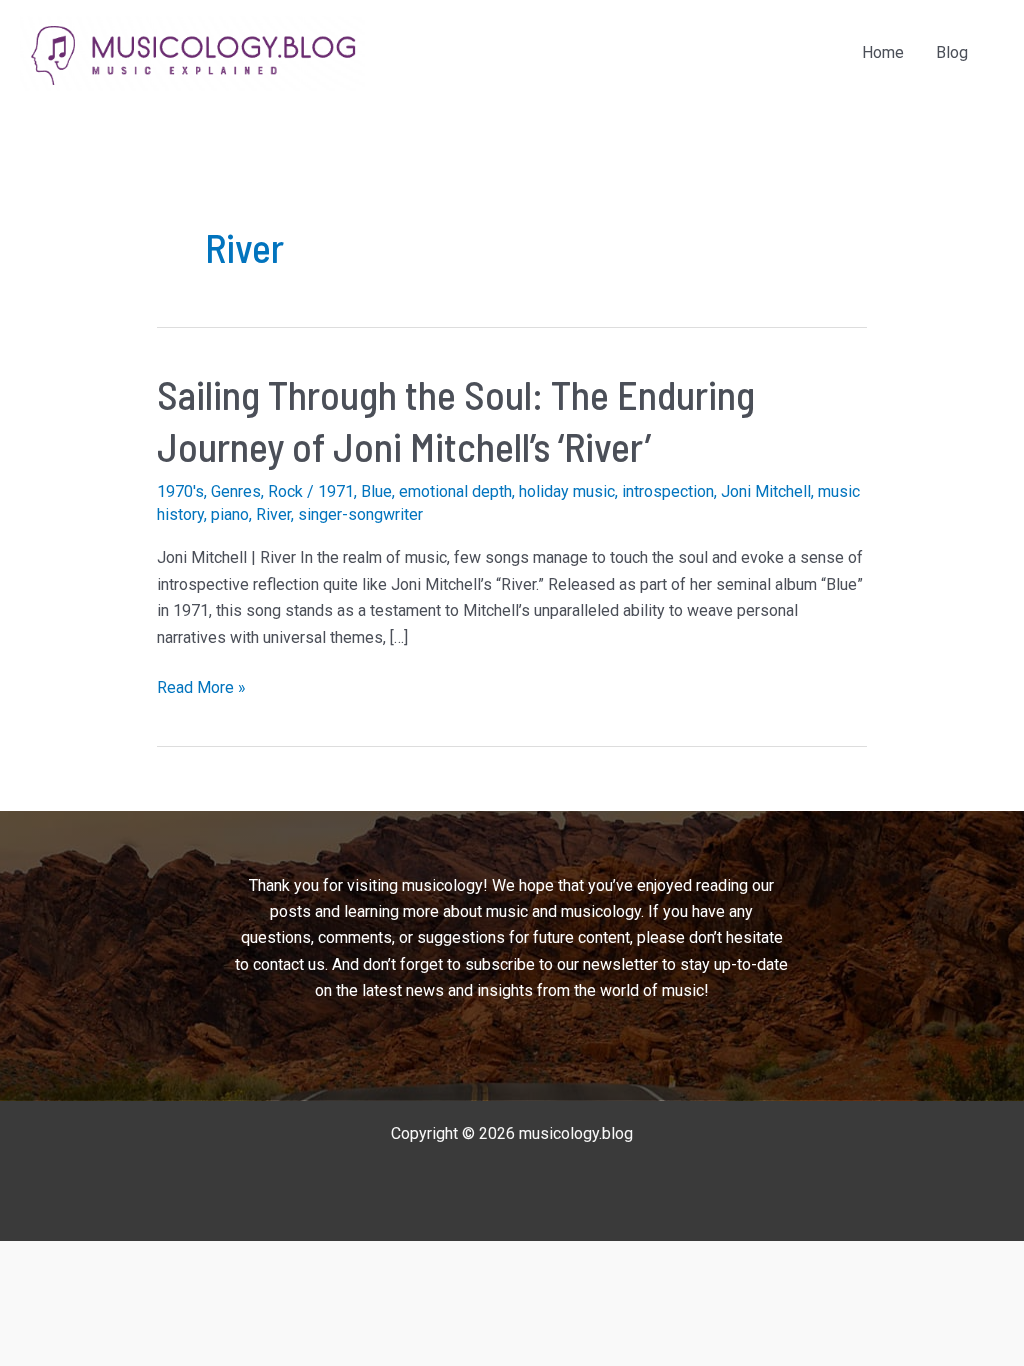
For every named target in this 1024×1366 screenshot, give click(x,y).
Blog (952, 52)
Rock (285, 491)
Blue (376, 491)
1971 (336, 491)
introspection (668, 491)
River (273, 514)
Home (883, 52)
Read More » (201, 689)
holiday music (567, 491)
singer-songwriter (360, 514)
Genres (236, 491)
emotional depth (455, 491)
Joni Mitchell (766, 491)
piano (230, 514)
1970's (180, 491)
